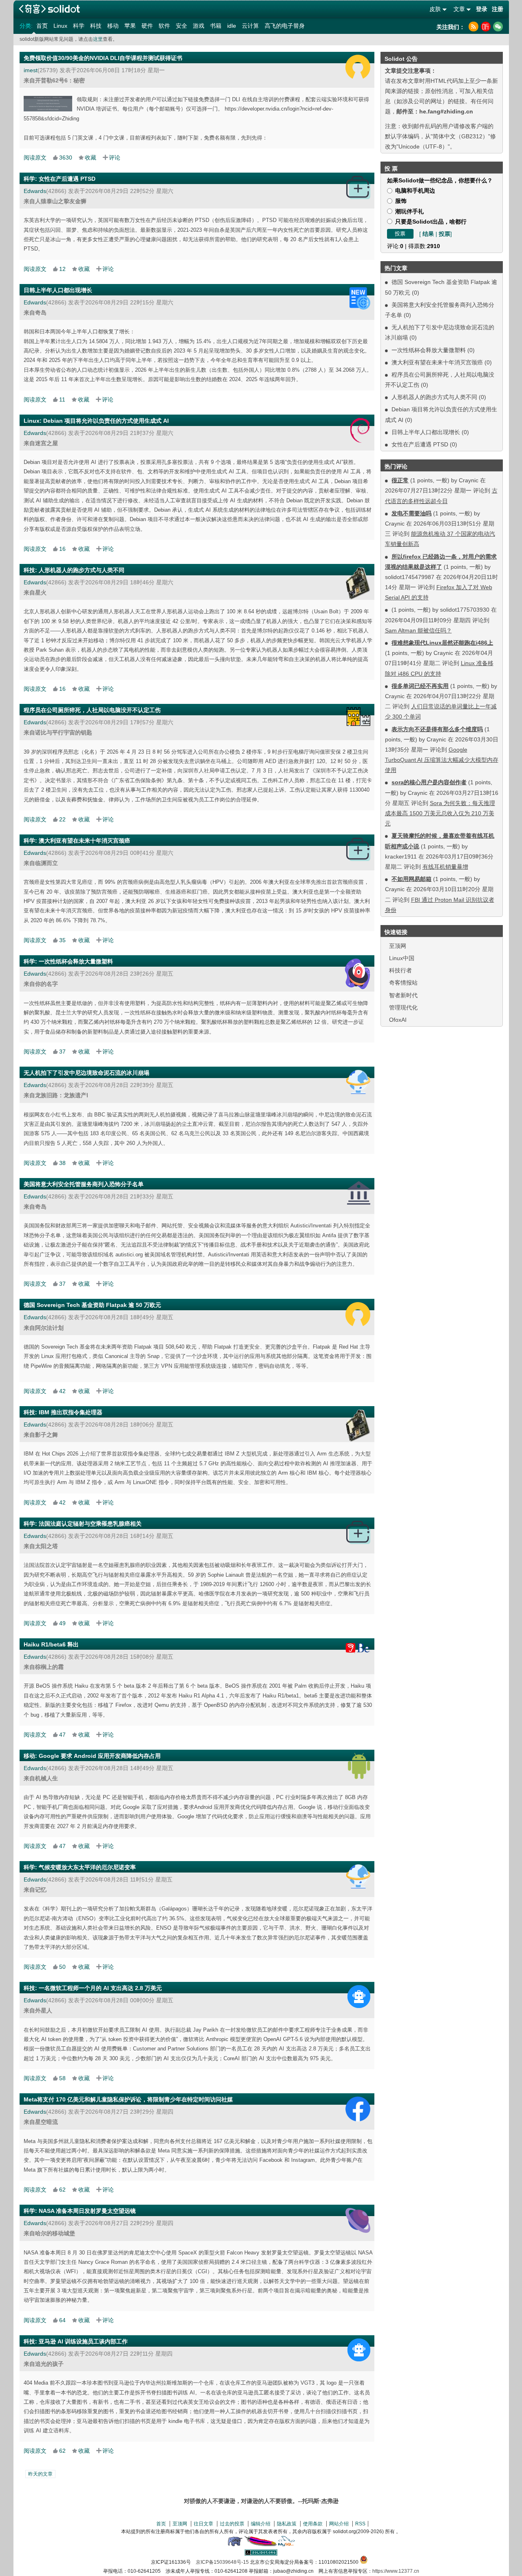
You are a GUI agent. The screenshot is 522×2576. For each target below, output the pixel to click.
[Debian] (360, 430)
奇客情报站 (403, 983)
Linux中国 (402, 958)
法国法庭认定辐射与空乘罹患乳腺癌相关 (90, 1524)
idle (232, 26)
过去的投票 (232, 2524)
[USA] (359, 1193)
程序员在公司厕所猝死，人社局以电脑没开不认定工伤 (92, 710)
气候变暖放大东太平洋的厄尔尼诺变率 (87, 1867)
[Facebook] (358, 2109)
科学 (79, 26)
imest (31, 70)
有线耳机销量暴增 (445, 867)
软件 (164, 26)
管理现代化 (403, 1007)
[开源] (358, 67)
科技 (96, 26)
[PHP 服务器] (235, 2545)
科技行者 (400, 970)
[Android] (359, 1766)
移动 (113, 26)
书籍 (216, 26)
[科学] (358, 974)
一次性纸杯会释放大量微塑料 (429, 350)
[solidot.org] (261, 2554)
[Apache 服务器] (261, 2545)
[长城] (358, 717)
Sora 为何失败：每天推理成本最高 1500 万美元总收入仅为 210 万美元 (440, 813)
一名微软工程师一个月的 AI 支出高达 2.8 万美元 (100, 1988)
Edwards (35, 191)
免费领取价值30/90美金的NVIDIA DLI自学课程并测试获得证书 (103, 58)
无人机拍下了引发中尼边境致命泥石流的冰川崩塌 (86, 1073)
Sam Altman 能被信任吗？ (418, 630)
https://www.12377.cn (396, 2571)
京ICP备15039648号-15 (222, 2562)
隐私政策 (287, 2524)
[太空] (358, 2220)
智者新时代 (403, 995)
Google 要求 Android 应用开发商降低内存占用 (100, 1756)
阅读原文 (35, 158)
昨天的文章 (40, 2474)
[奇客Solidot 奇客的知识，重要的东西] (49, 9)
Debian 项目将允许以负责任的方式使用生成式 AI (106, 421)
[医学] (358, 187)
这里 (98, 39)
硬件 (147, 26)
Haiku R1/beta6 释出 (51, 1644)
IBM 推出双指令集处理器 (71, 1412)
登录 (482, 9)
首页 (42, 26)
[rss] (473, 27)
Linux (60, 26)
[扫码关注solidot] (498, 27)
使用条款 (313, 2524)
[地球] (358, 1082)
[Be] (354, 1648)
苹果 (130, 26)
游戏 (199, 26)
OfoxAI (398, 1020)
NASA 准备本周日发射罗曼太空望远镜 (87, 2211)
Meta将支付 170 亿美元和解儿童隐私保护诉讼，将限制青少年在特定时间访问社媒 (128, 2099)
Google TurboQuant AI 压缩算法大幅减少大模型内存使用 (442, 760)
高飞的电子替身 (285, 26)
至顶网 (398, 946)
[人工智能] (359, 1997)
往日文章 (203, 2524)
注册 (498, 9)
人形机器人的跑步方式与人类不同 (434, 397)
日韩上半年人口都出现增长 (426, 432)
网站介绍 (339, 2524)
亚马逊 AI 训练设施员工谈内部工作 (83, 2341)
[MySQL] (287, 2545)
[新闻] (360, 298)
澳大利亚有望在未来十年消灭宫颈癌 (437, 362)
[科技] (358, 584)
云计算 (250, 26)
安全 (181, 26)
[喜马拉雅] (486, 27)
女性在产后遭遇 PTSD (420, 444)
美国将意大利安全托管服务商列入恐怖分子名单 (84, 1184)
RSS (360, 2524)
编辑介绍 (261, 2524)
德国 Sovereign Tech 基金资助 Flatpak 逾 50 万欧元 (92, 1305)
